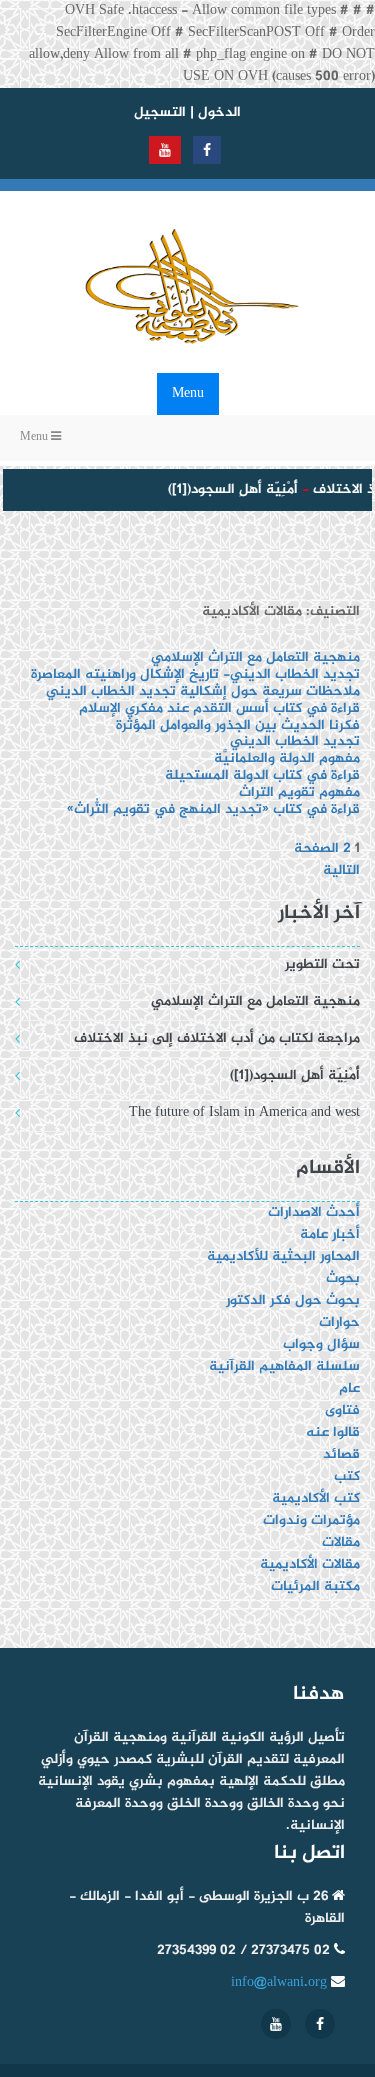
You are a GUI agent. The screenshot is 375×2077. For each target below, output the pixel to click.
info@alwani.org (279, 1982)
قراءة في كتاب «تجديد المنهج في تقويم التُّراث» (213, 809)
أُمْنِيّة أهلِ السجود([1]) (228, 489)
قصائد (341, 1454)
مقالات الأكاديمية (310, 1564)
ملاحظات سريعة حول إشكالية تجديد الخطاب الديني (203, 691)
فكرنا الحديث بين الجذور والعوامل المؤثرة (238, 725)
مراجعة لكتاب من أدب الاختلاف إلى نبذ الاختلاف (217, 1038)
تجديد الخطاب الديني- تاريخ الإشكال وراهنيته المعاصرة (195, 674)
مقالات (341, 1542)
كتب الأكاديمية (316, 1498)
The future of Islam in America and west (244, 1112)
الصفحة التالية (327, 859)
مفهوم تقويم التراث (299, 792)
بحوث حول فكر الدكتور (291, 1300)
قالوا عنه (333, 1432)
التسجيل (160, 112)
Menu (188, 393)
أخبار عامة (330, 1234)
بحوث (343, 1278)
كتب (347, 1476)
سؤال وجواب (321, 1344)
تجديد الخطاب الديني (295, 741)
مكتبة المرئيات (315, 1586)
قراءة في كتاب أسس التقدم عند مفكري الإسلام (219, 708)
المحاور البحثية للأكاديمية (283, 1256)
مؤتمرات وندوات (311, 1520)
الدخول (219, 112)
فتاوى (342, 1410)
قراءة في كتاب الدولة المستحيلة (262, 775)
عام (349, 1388)
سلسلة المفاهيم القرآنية (284, 1366)
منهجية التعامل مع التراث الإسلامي (255, 657)
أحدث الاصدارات (314, 1212)
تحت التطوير (322, 964)
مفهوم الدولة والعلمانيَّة (287, 758)
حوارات (339, 1322)
